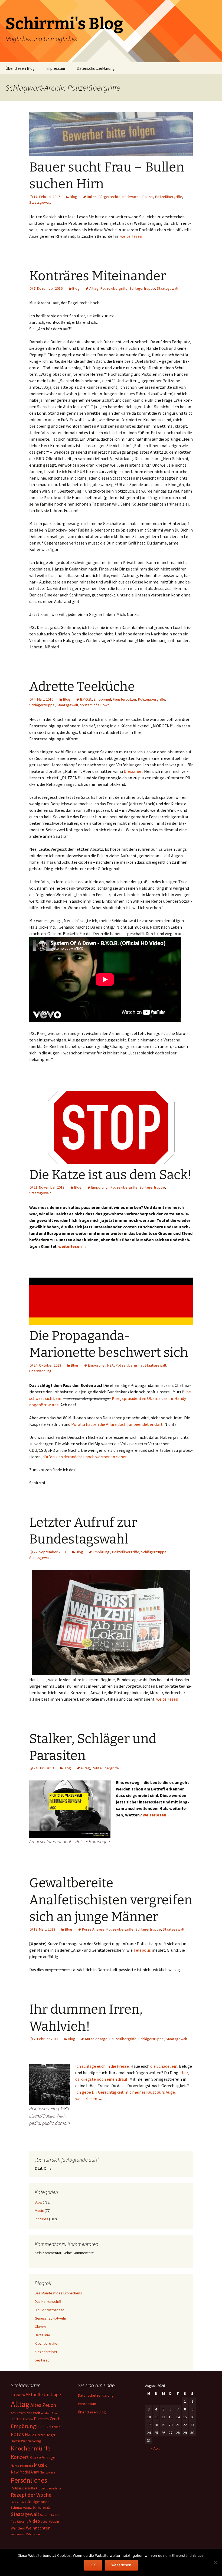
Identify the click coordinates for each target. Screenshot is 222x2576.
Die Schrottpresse (50, 2310)
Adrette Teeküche (82, 687)
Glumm (40, 2327)
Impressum (56, 68)
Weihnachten (38, 2528)
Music (39, 2211)
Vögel (45, 2522)
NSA (110, 1365)
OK (93, 2565)
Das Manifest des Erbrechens (58, 2293)
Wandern (18, 2528)
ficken (56, 2427)
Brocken (17, 2419)
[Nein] (215, 2562)
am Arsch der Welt (26, 2413)
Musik (40, 2465)
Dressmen (133, 771)
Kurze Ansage (93, 1929)
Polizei (148, 197)
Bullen (92, 197)
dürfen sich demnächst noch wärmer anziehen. (85, 1457)
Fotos (17, 2434)
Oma (52, 2473)
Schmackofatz (21, 2507)
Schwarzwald (42, 2508)
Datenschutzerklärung (96, 68)
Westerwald (18, 2534)
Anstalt (46, 2413)
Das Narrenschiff (48, 2301)
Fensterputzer (125, 699)
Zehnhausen (34, 2534)
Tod (14, 2522)
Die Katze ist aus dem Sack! (110, 1175)
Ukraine (23, 2521)
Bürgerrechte (110, 197)
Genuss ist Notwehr (50, 2318)
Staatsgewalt (40, 202)
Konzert (20, 2457)
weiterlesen (134, 236)
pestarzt (42, 2360)
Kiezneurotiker (47, 2343)
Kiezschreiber (46, 2352)
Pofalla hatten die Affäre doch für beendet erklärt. (117, 1424)
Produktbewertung (48, 2488)
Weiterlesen (121, 2565)
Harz (30, 2434)
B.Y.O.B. (86, 699)
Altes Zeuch (43, 2405)
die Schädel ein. (164, 2066)
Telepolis (142, 1950)
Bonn (55, 2413)
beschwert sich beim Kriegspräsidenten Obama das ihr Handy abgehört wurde (111, 1398)
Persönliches (29, 2480)
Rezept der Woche (31, 2495)
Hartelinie (42, 2335)
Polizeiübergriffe (169, 197)
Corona (28, 2419)
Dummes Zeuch (47, 2419)
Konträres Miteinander (98, 276)
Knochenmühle (31, 2448)
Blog (74, 197)
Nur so (44, 2472)
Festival (45, 2427)
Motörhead (27, 2466)
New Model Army (25, 2472)
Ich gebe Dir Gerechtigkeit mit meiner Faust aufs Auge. (125, 2092)
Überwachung (40, 1371)
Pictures (41, 2219)
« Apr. (155, 2448)
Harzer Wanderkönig (26, 2441)
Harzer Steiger (45, 2435)
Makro (15, 2466)
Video (35, 2521)
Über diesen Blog (20, 68)
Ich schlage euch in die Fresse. (102, 2066)
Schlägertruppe (142, 288)
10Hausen (18, 2395)
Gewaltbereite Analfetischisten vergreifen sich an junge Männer (111, 1900)
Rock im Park (19, 2502)
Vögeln (54, 2521)
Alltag (94, 288)
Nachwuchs (131, 197)
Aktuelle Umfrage (43, 2394)
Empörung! (102, 699)
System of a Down (95, 705)
